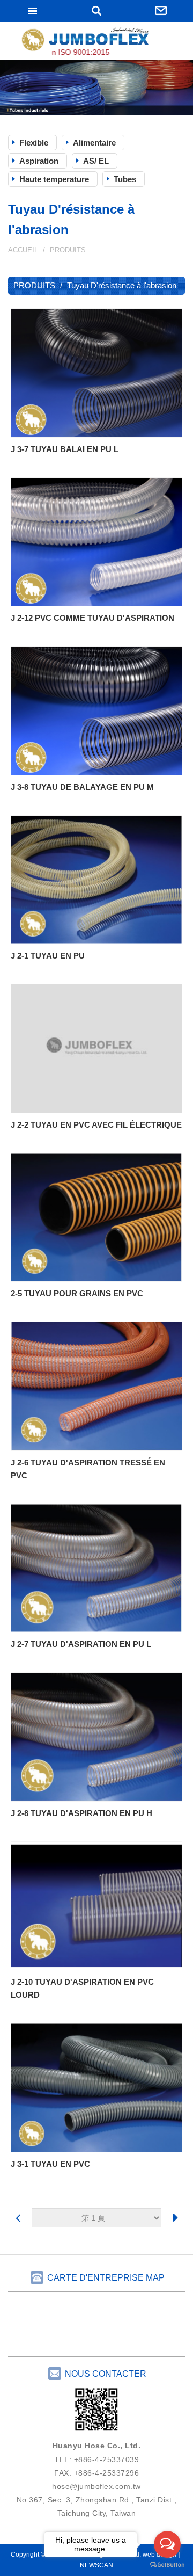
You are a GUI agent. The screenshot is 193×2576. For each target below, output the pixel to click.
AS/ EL (96, 161)
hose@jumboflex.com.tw (96, 2486)
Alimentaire (94, 143)
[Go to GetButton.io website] (167, 2565)
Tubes (125, 179)
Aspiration (39, 161)
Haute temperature (54, 179)
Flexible (34, 143)
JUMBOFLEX (96, 42)
